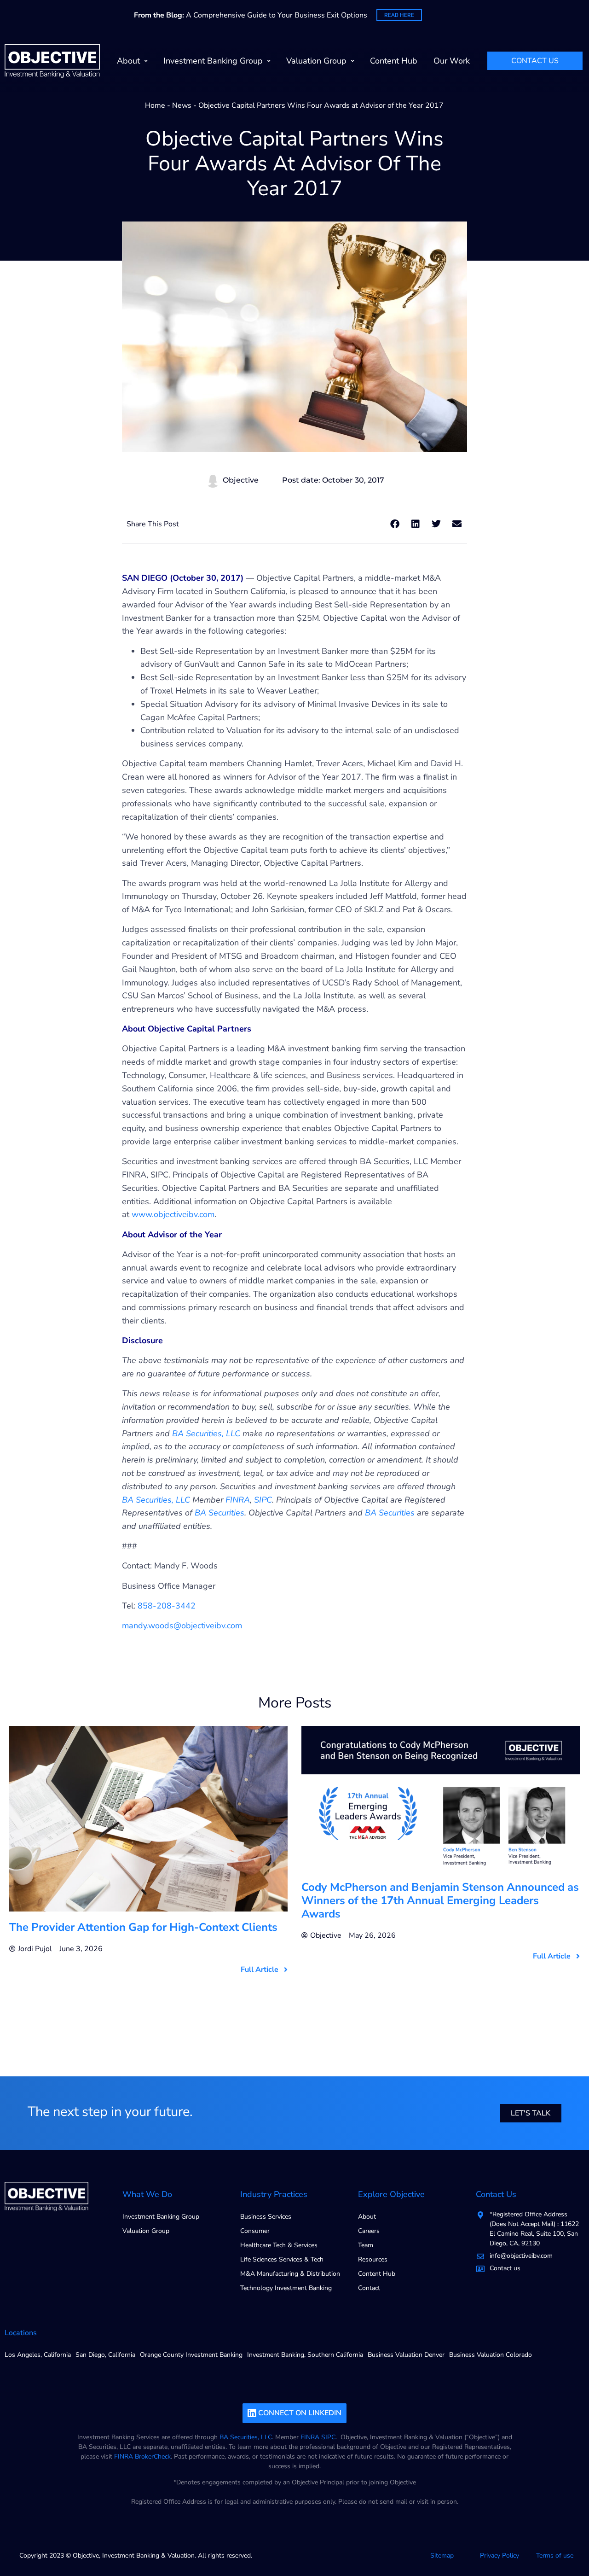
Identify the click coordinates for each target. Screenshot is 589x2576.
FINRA (310, 2437)
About (128, 61)
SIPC (328, 2437)
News (182, 105)
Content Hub (394, 61)
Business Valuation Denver (406, 2355)
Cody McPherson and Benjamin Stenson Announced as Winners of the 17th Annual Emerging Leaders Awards (440, 1900)
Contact (369, 2288)
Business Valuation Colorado (491, 2355)
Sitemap (442, 2556)
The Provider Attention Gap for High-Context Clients (143, 1927)
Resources (373, 2259)
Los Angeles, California (38, 2355)
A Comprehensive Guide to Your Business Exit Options (251, 15)
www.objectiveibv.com (173, 1214)
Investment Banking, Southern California (305, 2355)
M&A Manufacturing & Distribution (290, 2274)
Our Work (452, 61)
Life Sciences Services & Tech (282, 2259)
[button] (395, 524)
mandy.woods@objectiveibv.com (182, 1626)
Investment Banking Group (213, 61)
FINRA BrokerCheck (142, 2457)
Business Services (266, 2217)
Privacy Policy (499, 2556)
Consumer (255, 2231)
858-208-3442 (167, 1606)
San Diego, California (105, 2355)
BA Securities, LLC (246, 2437)
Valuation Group (316, 61)
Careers (369, 2231)
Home (155, 105)
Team (366, 2245)
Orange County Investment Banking (191, 2355)
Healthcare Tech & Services (279, 2245)
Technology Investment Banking (286, 2288)
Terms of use (555, 2556)
